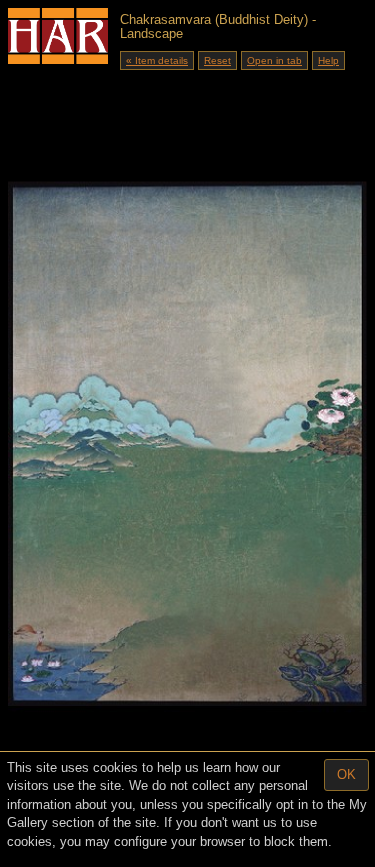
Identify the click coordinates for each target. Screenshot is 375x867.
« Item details (157, 60)
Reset (217, 60)
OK (346, 774)
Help (328, 60)
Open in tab (274, 60)
